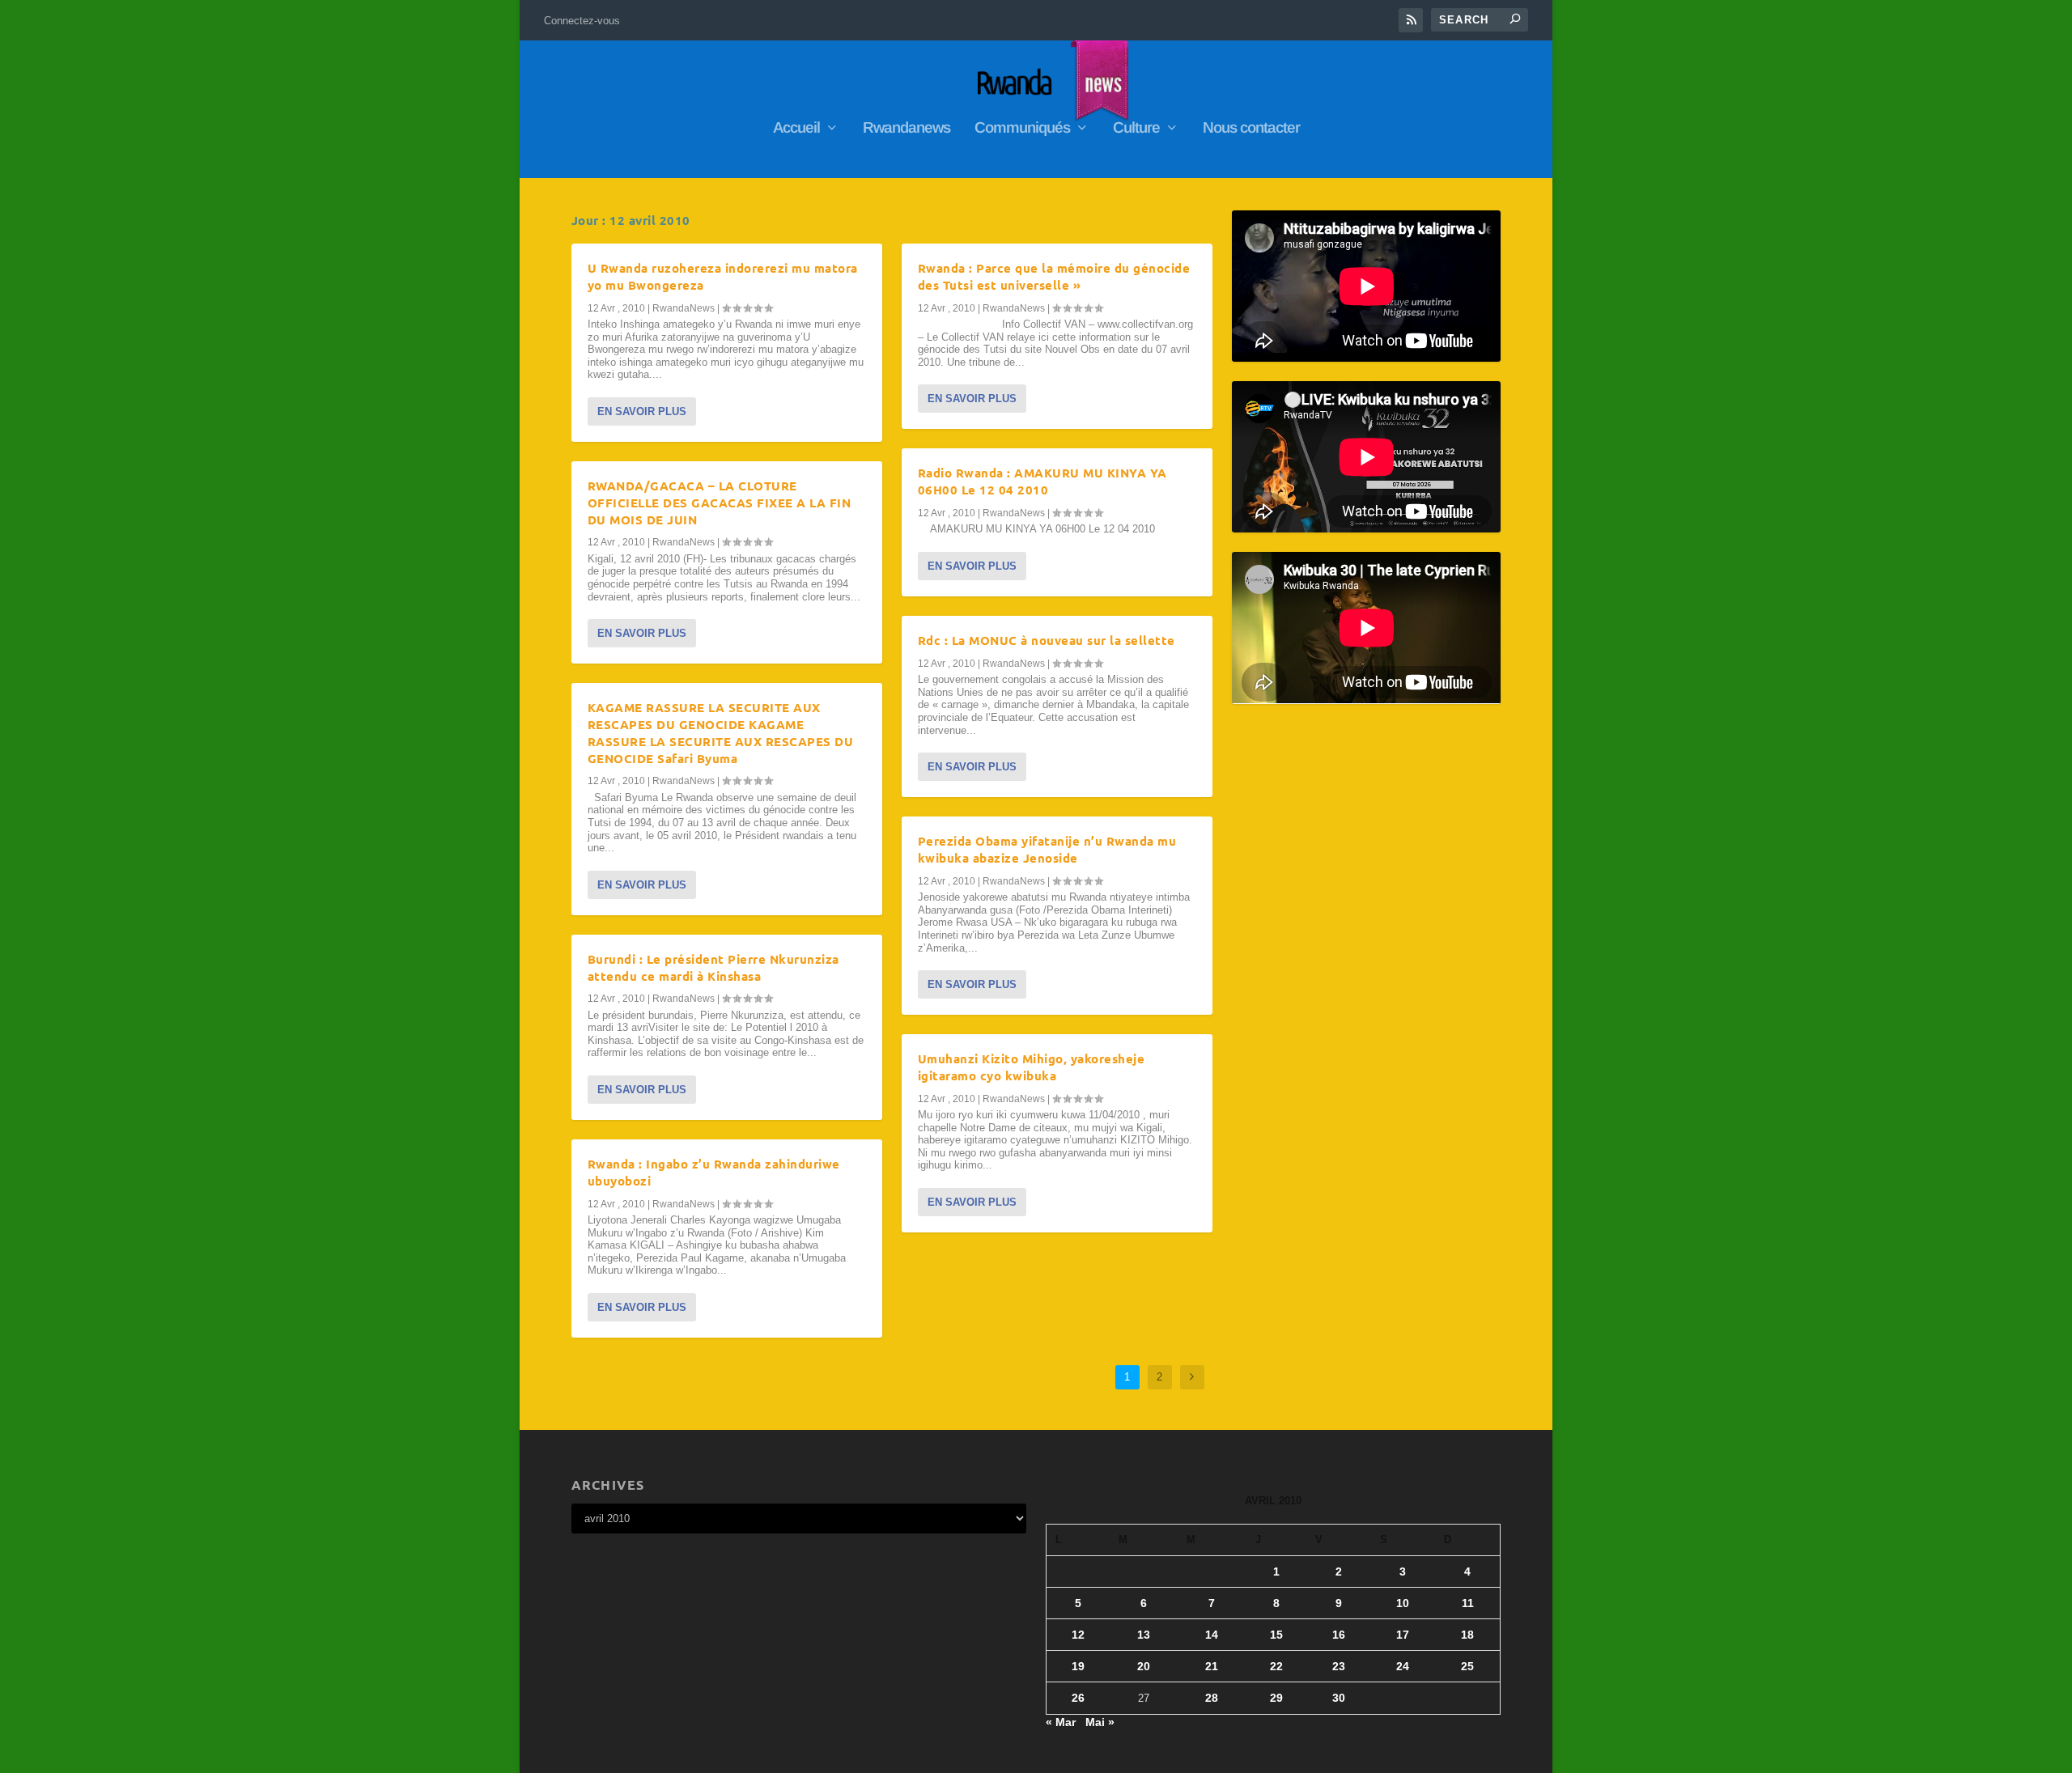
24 (1403, 1666)
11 (1468, 1603)
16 (1339, 1635)
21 (1212, 1666)
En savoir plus (642, 411)
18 (1467, 1635)
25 (1467, 1666)
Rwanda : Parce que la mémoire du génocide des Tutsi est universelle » (1054, 276)
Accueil (796, 129)
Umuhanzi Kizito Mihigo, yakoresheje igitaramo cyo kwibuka (1032, 1067)
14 (1212, 1635)
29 (1276, 1698)
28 (1212, 1698)
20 (1144, 1666)
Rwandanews (906, 129)
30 (1339, 1698)
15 (1276, 1635)
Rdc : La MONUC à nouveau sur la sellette (1047, 640)
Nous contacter (1251, 129)
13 (1144, 1635)
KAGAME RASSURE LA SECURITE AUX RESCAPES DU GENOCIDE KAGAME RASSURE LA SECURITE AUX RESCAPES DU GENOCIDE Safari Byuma (721, 732)
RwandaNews (684, 308)
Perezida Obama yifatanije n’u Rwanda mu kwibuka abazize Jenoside (1047, 849)
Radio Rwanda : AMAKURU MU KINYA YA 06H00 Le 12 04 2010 (1042, 481)
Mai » (1100, 1722)
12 (1078, 1635)
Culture (1136, 129)
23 (1339, 1666)
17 (1403, 1635)
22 (1276, 1666)
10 (1403, 1603)
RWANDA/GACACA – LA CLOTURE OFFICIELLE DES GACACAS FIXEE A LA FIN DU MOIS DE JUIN (720, 503)
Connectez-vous (582, 21)
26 (1078, 1698)
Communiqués (1022, 129)
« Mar (1061, 1722)
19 (1078, 1666)
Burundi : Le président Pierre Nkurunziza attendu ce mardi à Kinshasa (713, 967)
